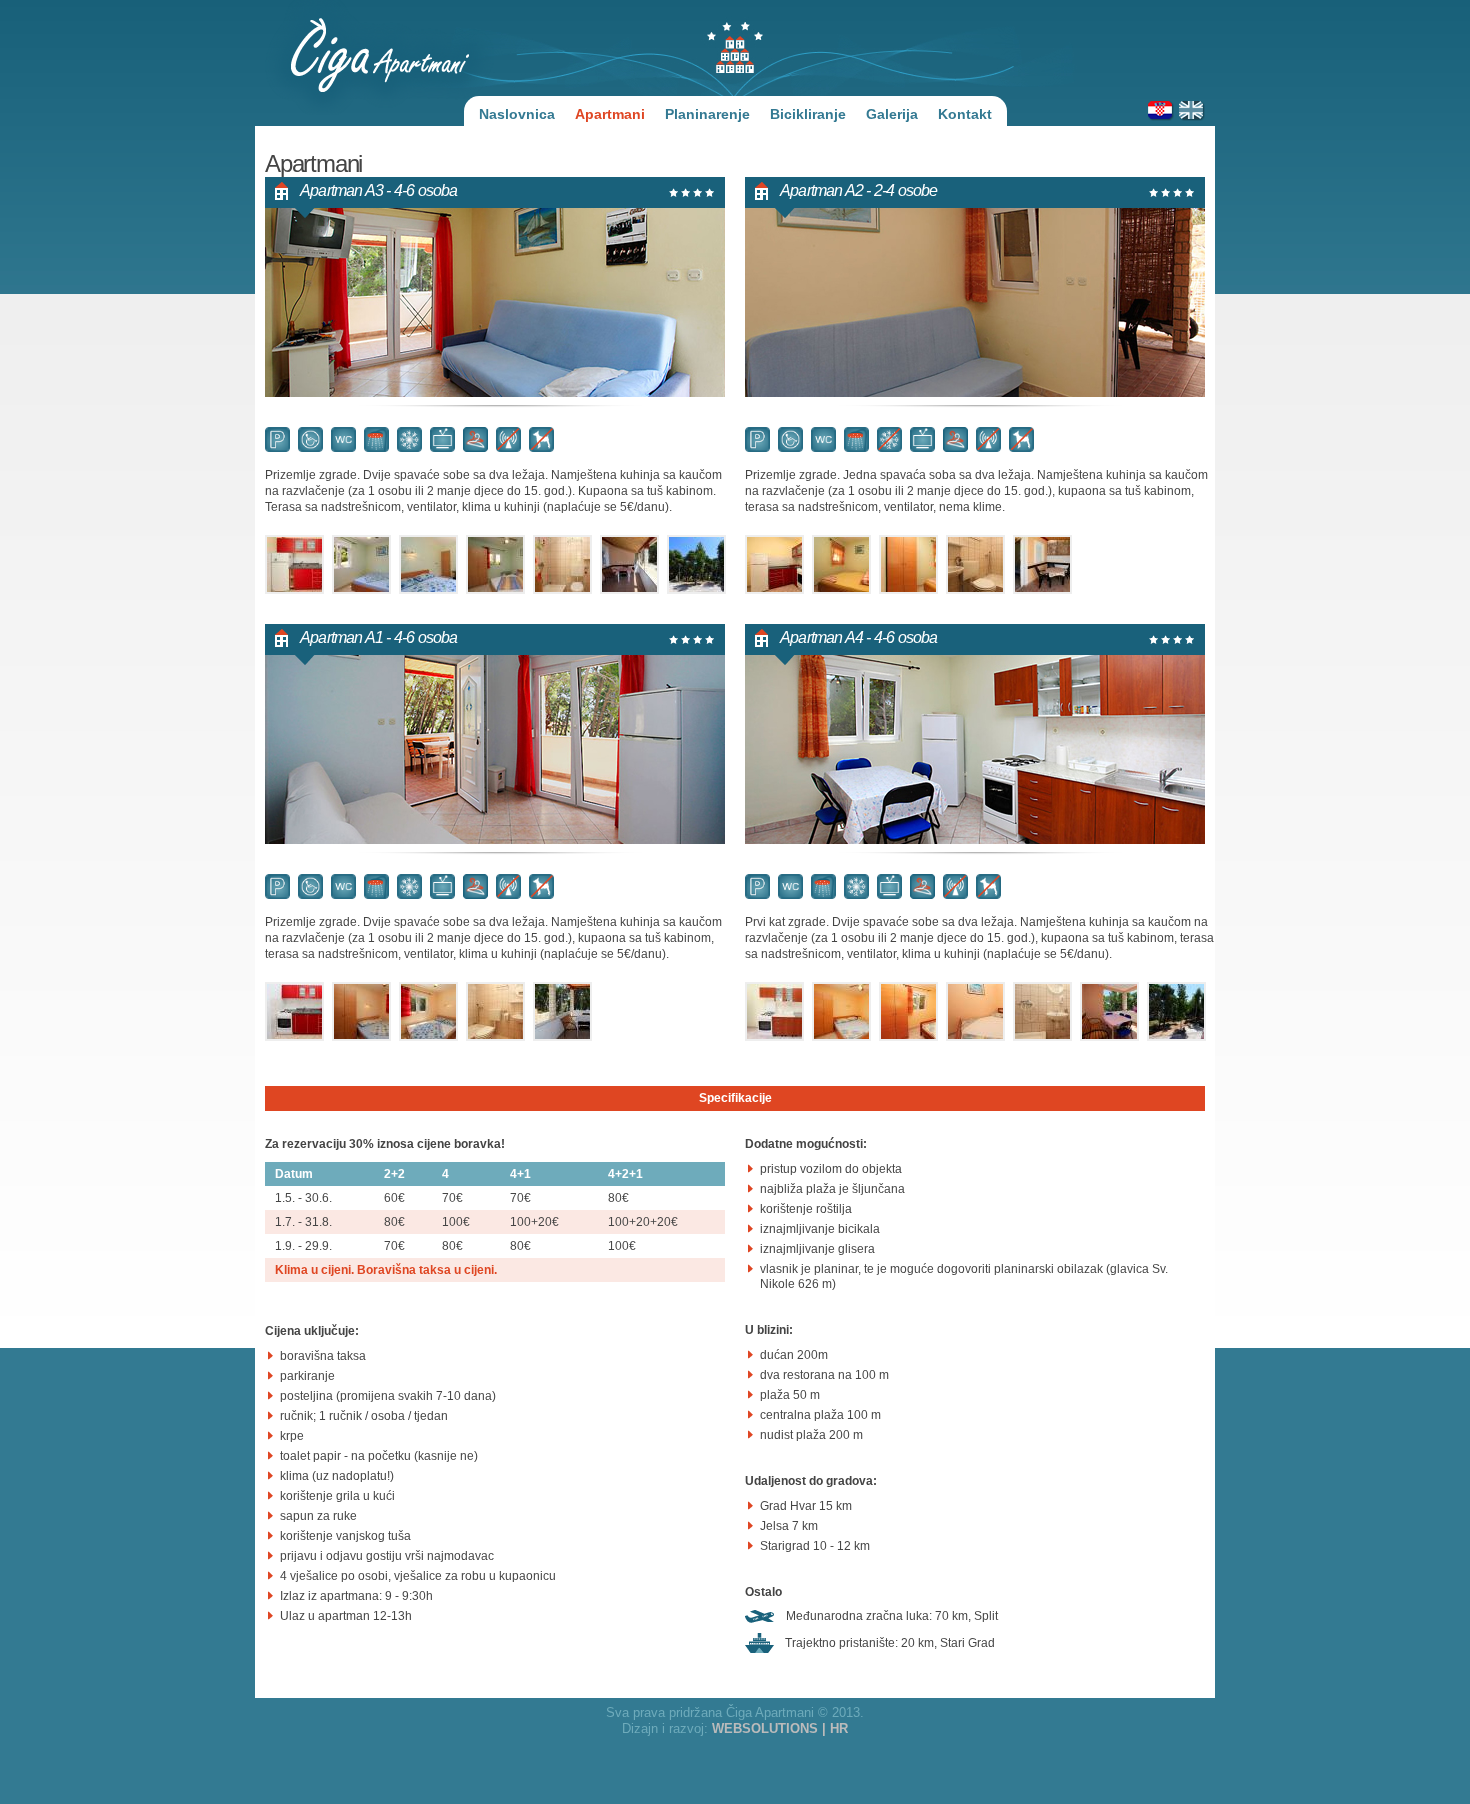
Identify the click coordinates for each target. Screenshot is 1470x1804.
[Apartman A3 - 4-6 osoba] (308, 584)
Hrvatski (1161, 109)
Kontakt (965, 114)
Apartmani (610, 114)
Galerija (892, 114)
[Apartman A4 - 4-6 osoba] (788, 1031)
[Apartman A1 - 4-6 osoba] (308, 1031)
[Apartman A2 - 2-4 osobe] (788, 584)
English (1192, 109)
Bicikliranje (808, 114)
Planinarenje (707, 114)
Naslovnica (517, 114)
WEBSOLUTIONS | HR (780, 1728)
